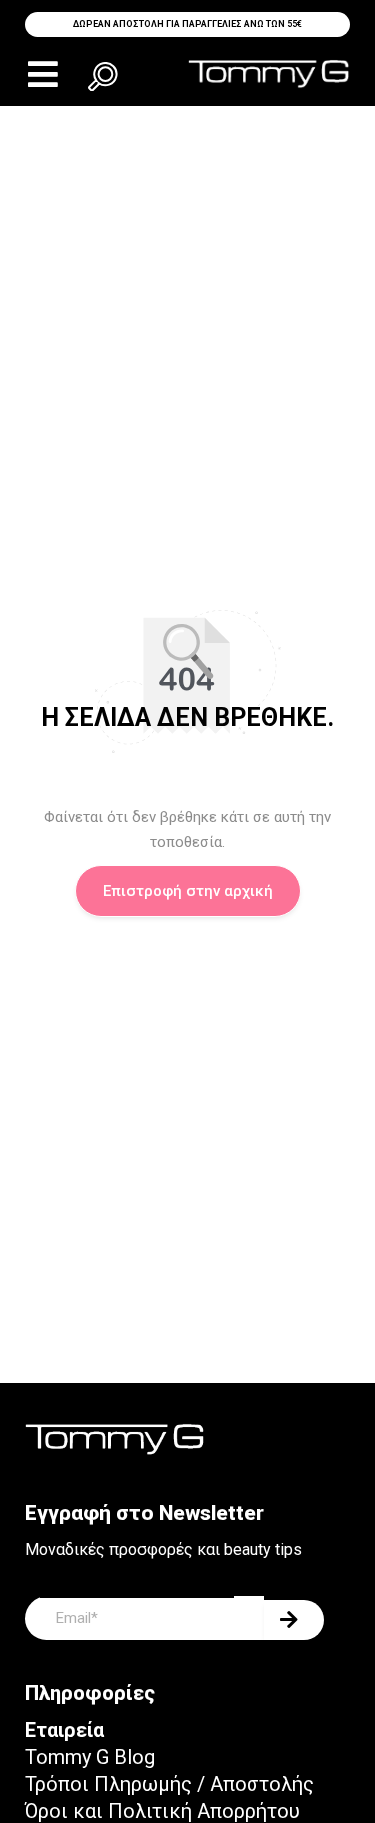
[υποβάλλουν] (294, 1620)
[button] (42, 74)
